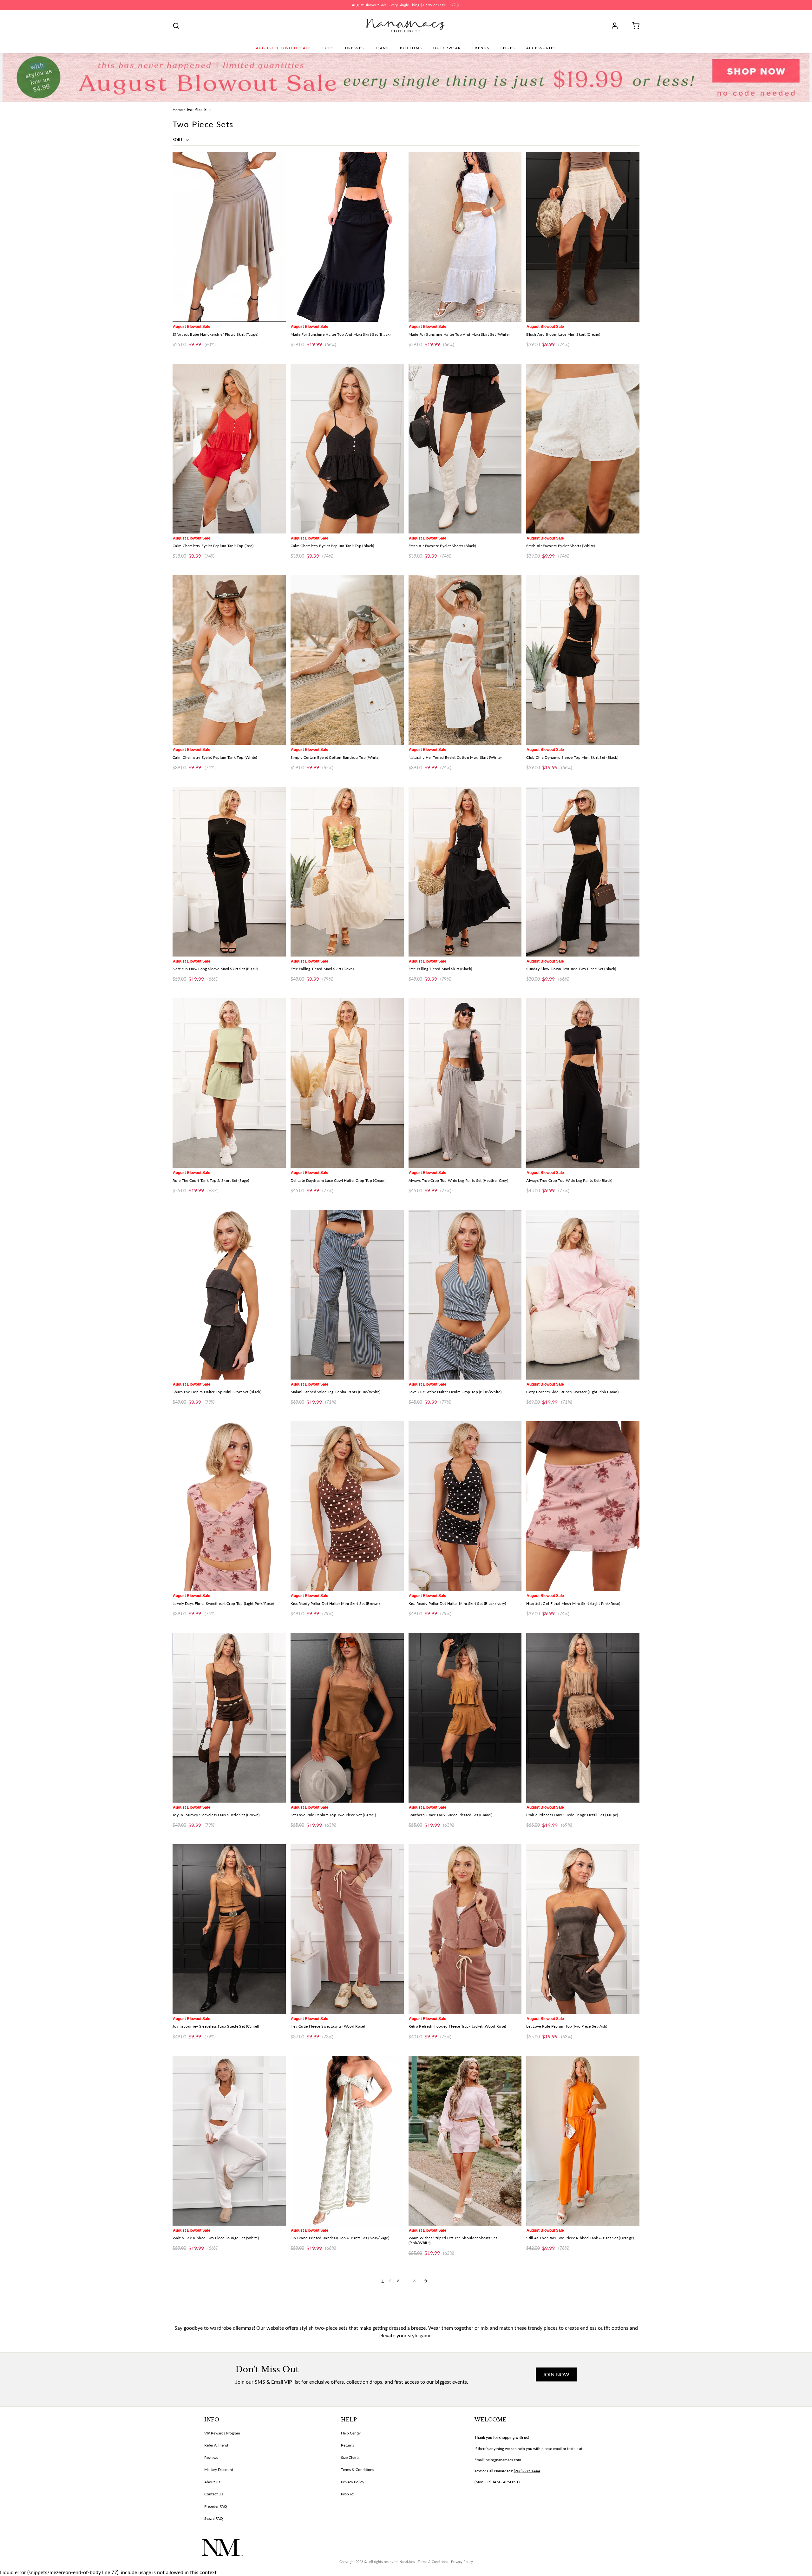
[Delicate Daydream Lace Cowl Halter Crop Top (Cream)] (347, 1083)
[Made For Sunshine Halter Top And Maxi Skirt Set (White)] (465, 237)
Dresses (355, 48)
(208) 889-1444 (527, 2471)
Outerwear (447, 48)
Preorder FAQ (216, 2506)
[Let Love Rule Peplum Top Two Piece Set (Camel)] (347, 1718)
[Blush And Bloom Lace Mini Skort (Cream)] (583, 237)
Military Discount (219, 2470)
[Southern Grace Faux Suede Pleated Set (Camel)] (465, 1718)
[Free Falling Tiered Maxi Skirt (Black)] (465, 872)
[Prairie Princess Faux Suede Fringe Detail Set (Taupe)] (583, 1718)
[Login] (617, 26)
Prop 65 (348, 2494)
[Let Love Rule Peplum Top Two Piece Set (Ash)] (583, 1929)
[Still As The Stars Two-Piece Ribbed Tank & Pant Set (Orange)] (583, 2141)
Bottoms (411, 48)
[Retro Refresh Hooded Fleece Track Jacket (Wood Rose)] (465, 1929)
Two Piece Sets (199, 110)
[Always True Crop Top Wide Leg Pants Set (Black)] (583, 1083)
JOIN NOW (556, 2374)
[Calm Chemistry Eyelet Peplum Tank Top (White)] (229, 660)
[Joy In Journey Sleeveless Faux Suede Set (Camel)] (229, 1929)
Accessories (541, 48)
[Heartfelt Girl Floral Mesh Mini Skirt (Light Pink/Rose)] (583, 1506)
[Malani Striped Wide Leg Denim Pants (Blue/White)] (347, 1295)
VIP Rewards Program (222, 2433)
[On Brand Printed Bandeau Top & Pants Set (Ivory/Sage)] (347, 2141)
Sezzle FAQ (214, 2518)
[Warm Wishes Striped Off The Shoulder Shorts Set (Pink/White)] (465, 2141)
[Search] (176, 26)
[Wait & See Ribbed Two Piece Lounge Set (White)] (229, 2141)
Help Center (351, 2433)
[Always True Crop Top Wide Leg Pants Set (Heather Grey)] (465, 1083)
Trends (481, 48)
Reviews (211, 2457)
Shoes (508, 48)
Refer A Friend (216, 2445)
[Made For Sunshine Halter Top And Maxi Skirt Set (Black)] (347, 237)
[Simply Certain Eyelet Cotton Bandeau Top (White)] (347, 660)
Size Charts (350, 2457)
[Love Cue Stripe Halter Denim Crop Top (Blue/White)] (465, 1295)
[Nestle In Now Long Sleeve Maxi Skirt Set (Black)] (229, 872)
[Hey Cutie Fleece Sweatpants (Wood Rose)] (347, 1929)
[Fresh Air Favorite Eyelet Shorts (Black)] (465, 449)
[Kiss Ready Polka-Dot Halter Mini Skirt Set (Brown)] (347, 1506)
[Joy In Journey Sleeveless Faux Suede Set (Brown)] (229, 1718)
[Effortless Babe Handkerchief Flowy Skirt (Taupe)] (229, 237)
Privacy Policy (353, 2482)
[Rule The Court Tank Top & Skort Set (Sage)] (229, 1083)
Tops (328, 48)
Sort (178, 140)
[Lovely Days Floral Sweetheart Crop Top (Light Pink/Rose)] (229, 1506)
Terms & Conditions (357, 2470)
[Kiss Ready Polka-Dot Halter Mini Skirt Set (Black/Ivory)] (465, 1506)
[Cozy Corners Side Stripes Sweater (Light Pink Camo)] (583, 1295)
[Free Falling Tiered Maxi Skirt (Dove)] (347, 872)
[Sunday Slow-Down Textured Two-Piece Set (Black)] (583, 872)
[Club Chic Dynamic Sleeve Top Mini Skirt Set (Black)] (583, 660)
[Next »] (426, 2281)
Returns (347, 2445)
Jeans (382, 48)
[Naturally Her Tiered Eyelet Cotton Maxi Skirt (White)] (465, 660)
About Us (212, 2482)
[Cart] (633, 26)
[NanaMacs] (406, 26)
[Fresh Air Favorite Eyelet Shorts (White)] (583, 449)
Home (178, 110)
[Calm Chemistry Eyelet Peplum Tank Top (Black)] (347, 449)
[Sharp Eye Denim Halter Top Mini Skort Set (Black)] (229, 1295)
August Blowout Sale (283, 48)
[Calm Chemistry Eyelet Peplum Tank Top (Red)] (229, 449)
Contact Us (214, 2494)
